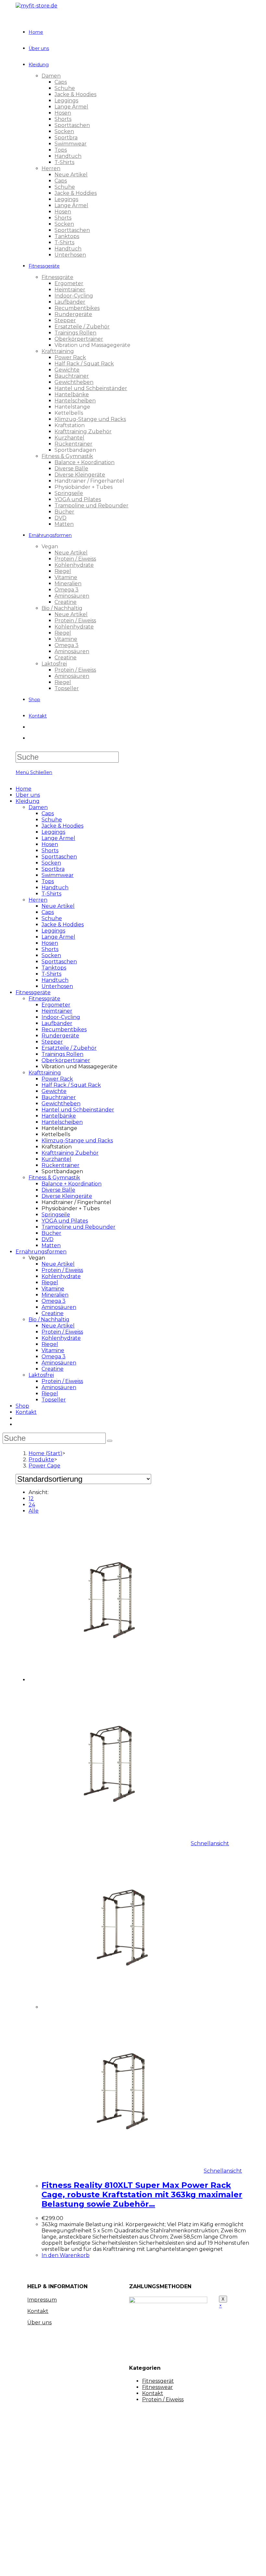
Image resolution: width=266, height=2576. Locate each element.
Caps (48, 813)
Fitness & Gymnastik (54, 1178)
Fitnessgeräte (33, 992)
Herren (38, 900)
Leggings (53, 832)
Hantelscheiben (62, 1122)
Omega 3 (54, 1301)
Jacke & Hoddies (63, 925)
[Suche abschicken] (110, 1441)
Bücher (51, 1233)
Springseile (56, 1215)
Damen (38, 807)
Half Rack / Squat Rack (71, 1085)
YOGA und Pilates (65, 1221)
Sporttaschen (59, 857)
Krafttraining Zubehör (70, 1153)
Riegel (50, 1282)
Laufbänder (57, 1023)
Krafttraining (45, 1073)
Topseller (54, 1400)
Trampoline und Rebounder (79, 1227)
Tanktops (54, 968)
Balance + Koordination (72, 1184)
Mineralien (55, 1295)
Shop (22, 1406)
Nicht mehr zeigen (121, 2565)
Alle (34, 1511)
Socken (51, 863)
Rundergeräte (60, 1036)
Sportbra (53, 869)
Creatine (53, 1313)
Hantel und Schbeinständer (78, 1110)
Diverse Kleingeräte (67, 1196)
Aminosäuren (59, 1307)
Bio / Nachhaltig (49, 1320)
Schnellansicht (210, 1843)
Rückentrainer (60, 1165)
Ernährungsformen (41, 1252)
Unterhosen (57, 986)
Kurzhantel (56, 1159)
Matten (51, 1245)
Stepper (52, 1042)
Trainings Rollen (62, 1054)
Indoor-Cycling (61, 1017)
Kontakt (26, 1412)
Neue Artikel (58, 906)
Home (24, 789)
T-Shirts (51, 894)
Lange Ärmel (58, 838)
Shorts (50, 850)
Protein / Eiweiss (62, 1270)
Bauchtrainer (59, 1097)
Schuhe (52, 820)
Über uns (28, 795)
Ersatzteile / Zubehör (69, 1048)
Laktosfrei (41, 1375)
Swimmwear (58, 875)
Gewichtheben (61, 1104)
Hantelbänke (59, 1116)
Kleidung (28, 801)
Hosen (50, 844)
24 (32, 1505)
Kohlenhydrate (61, 1276)
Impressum (42, 2300)
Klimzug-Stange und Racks (77, 1141)
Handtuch (55, 888)
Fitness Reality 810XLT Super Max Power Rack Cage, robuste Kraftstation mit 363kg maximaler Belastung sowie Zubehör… (142, 2195)
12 (31, 1498)
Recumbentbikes (64, 1029)
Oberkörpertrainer (66, 1060)
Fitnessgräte (44, 999)
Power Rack (57, 1079)
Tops (48, 881)
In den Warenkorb (66, 2255)
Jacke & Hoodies (62, 826)
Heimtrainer (57, 1011)
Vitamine (53, 1289)
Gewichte (54, 1091)
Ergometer (56, 1005)
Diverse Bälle (58, 1190)
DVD (48, 1239)
